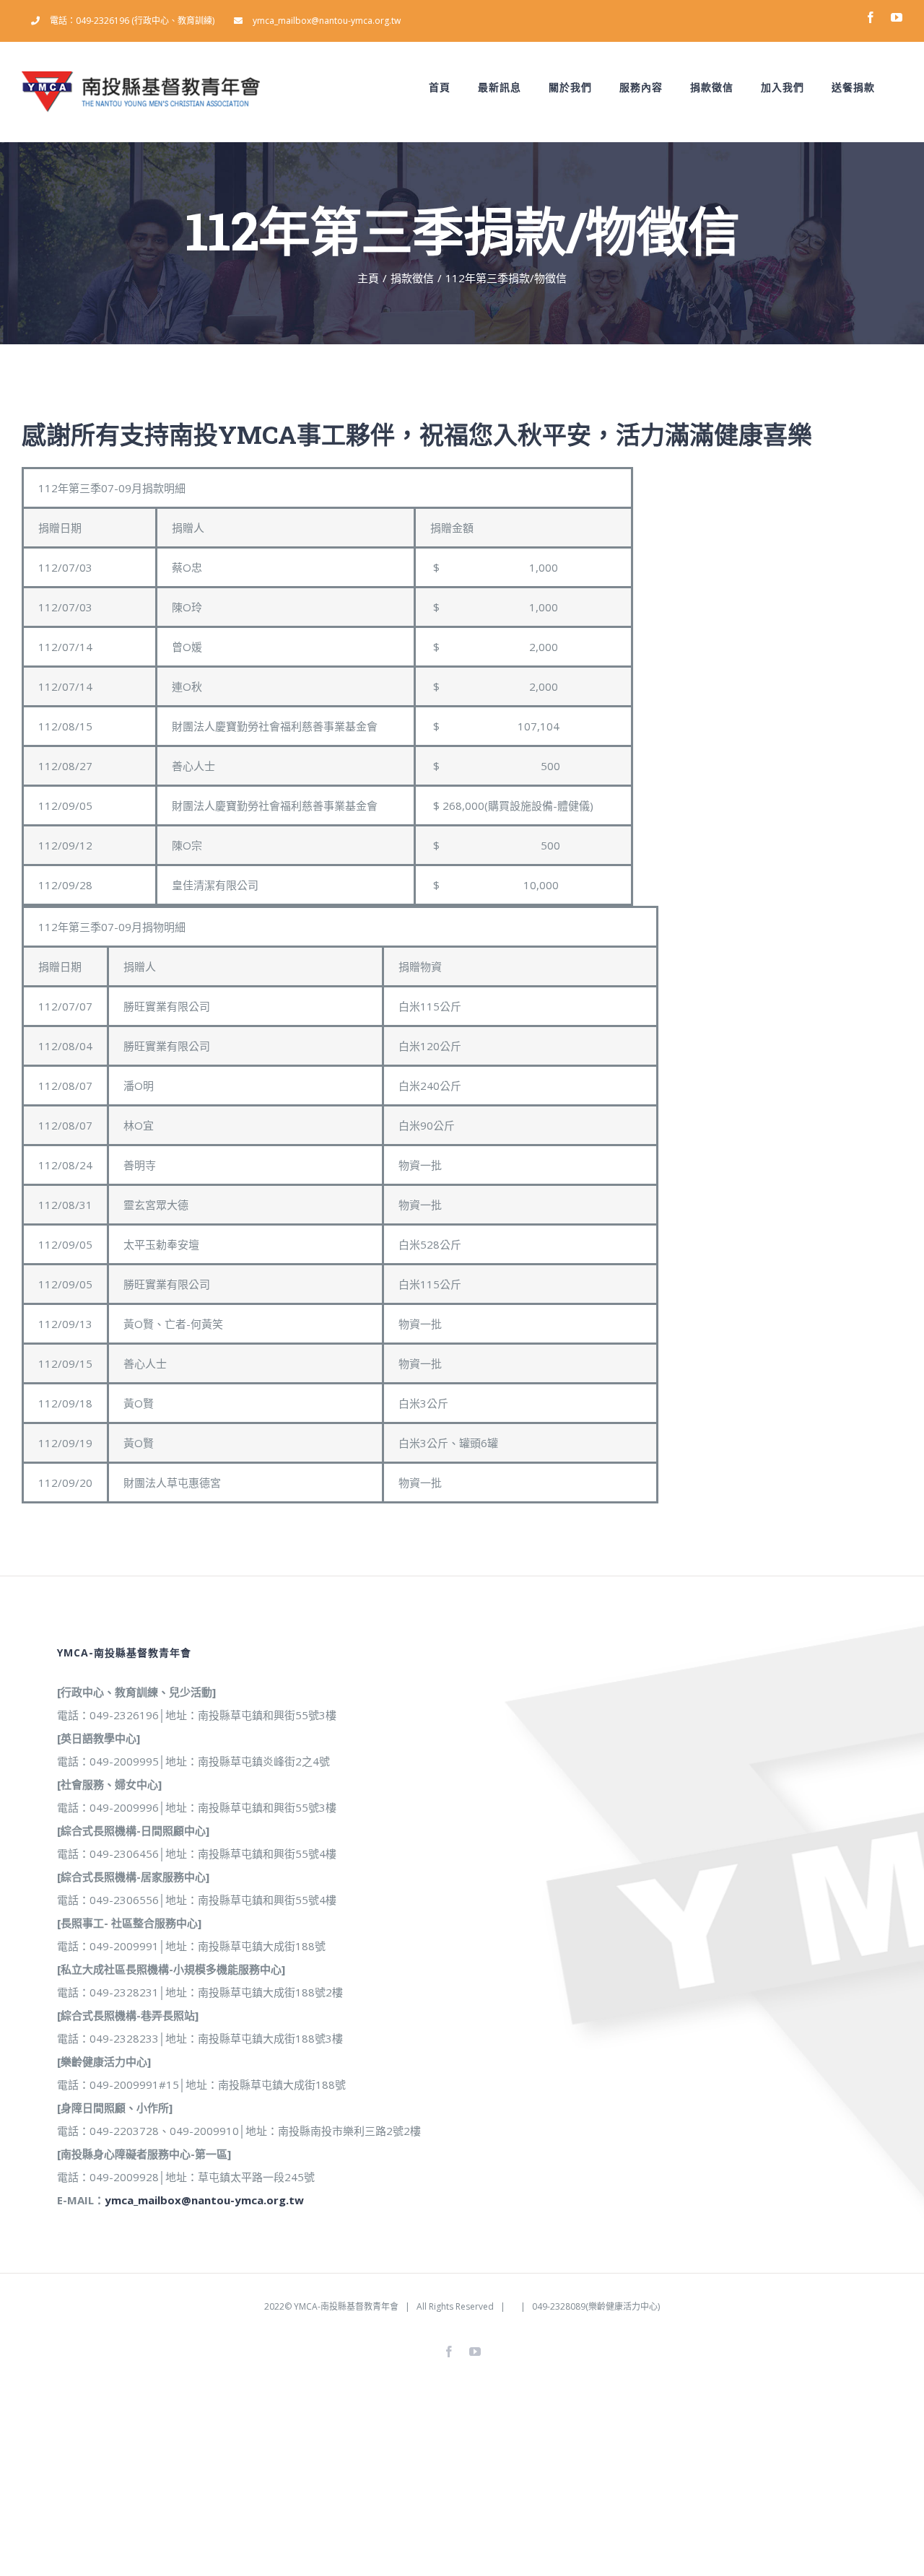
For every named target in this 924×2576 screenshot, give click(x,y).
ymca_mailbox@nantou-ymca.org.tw (204, 2200)
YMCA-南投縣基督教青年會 (346, 2306)
